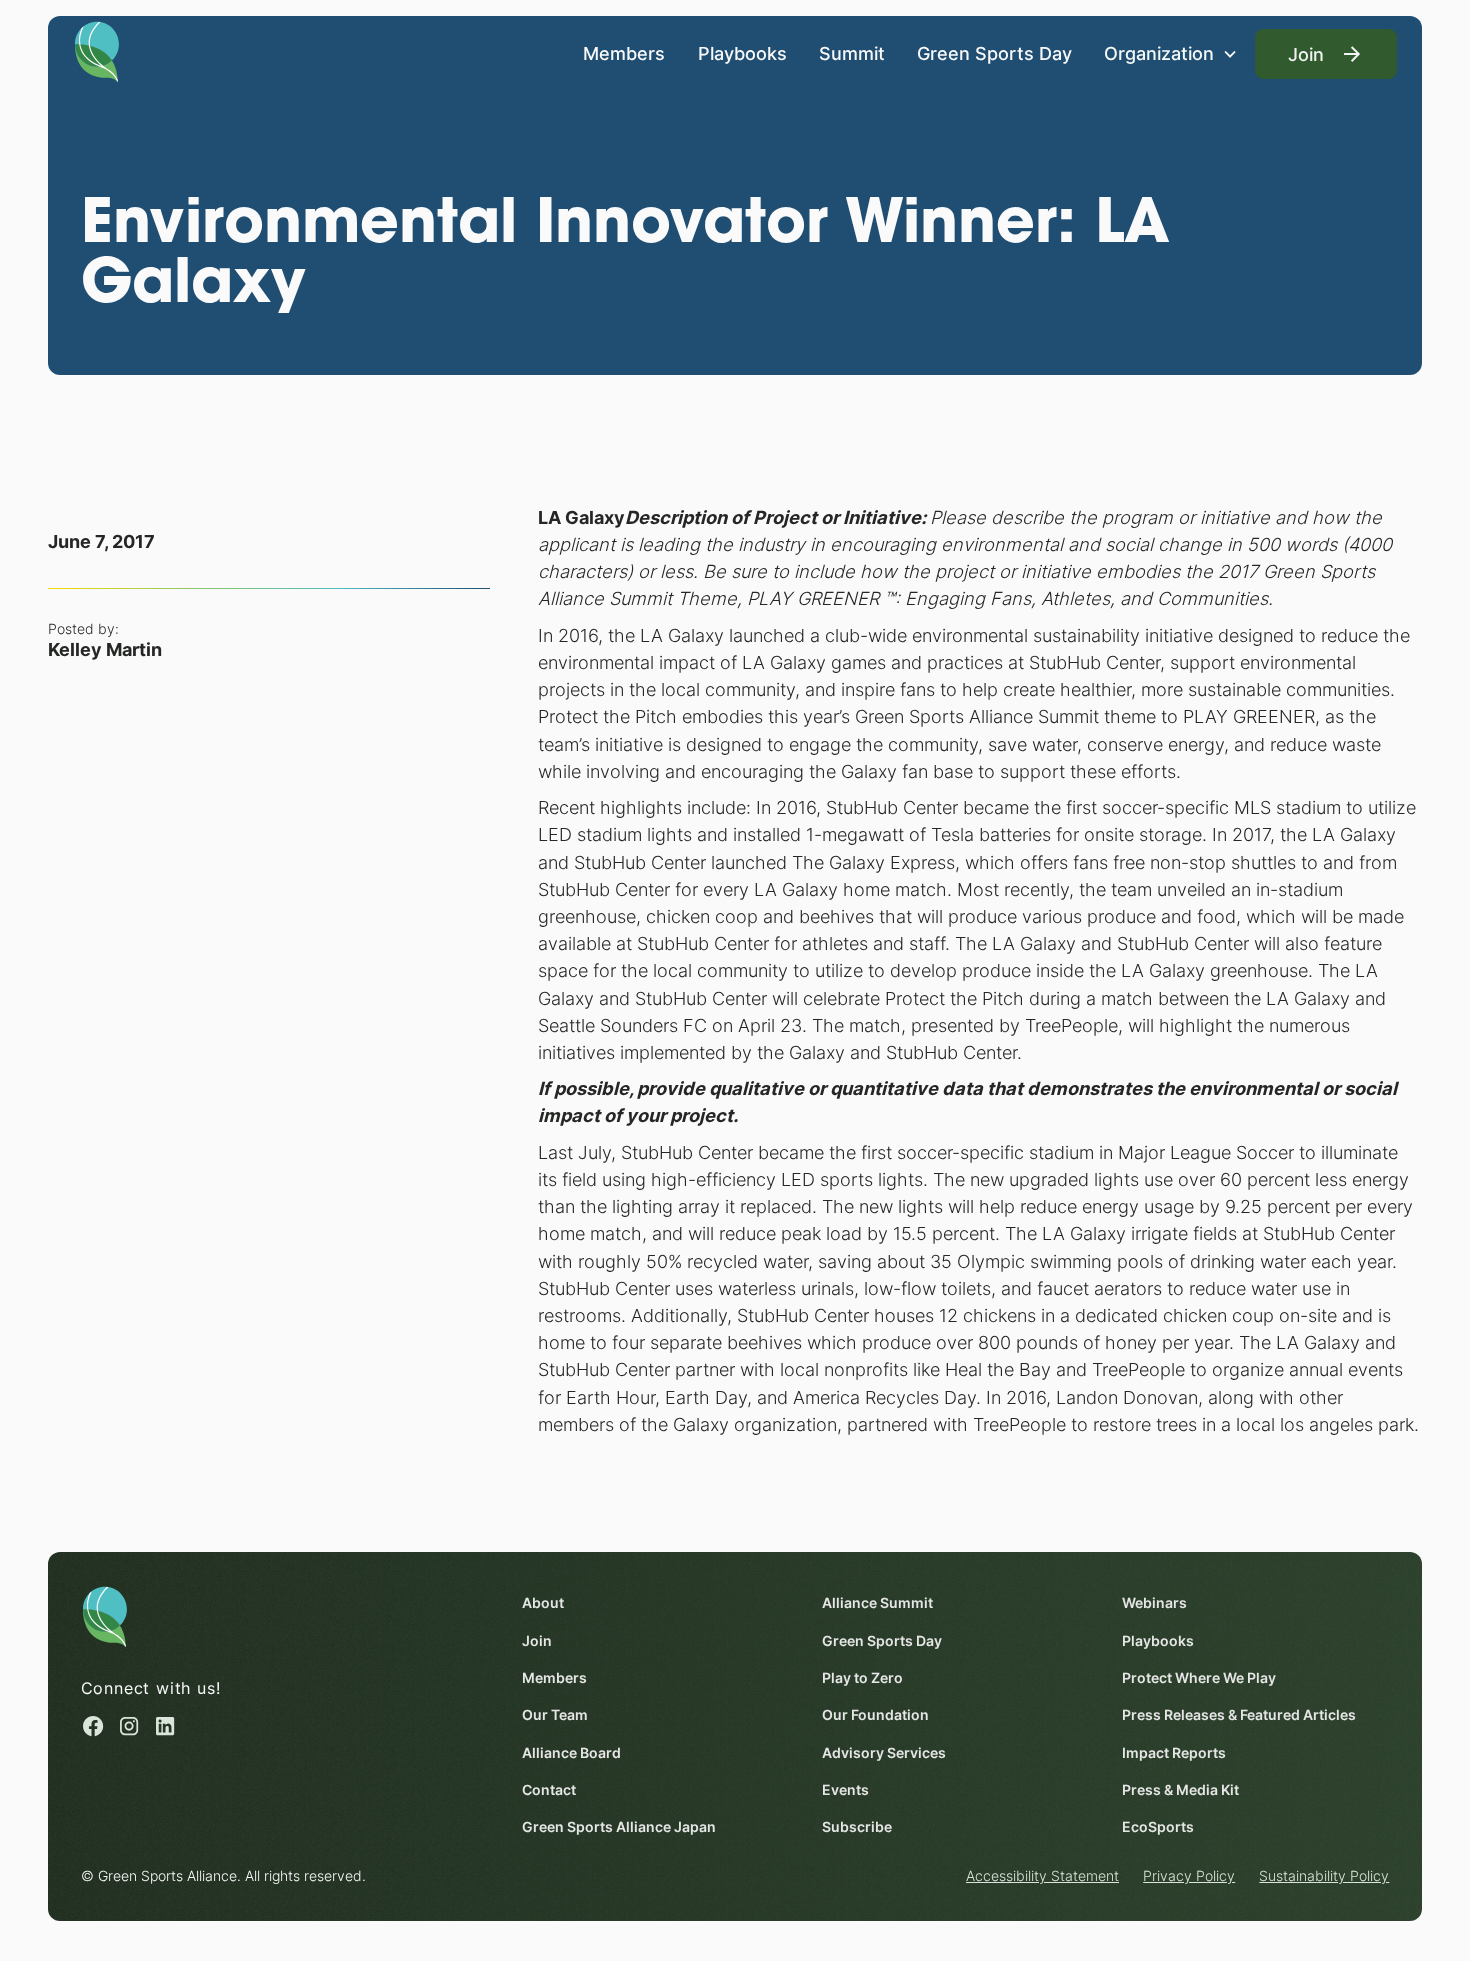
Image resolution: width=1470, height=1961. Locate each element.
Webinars (1154, 1602)
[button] (1171, 54)
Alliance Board (571, 1752)
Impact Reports (1174, 1752)
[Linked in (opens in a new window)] (165, 1726)
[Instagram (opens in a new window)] (129, 1726)
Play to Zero (862, 1677)
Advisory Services (884, 1752)
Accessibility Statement (1042, 1875)
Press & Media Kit (1180, 1789)
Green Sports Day (994, 53)
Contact (549, 1789)
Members (624, 53)
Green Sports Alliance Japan (619, 1826)
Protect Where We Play (1199, 1677)
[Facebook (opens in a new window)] (93, 1726)
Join (537, 1640)
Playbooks (742, 53)
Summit (852, 53)
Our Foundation (875, 1714)
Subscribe (857, 1826)
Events (845, 1789)
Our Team (555, 1714)
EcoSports (1158, 1826)
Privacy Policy (1189, 1875)
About (543, 1602)
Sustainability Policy (1324, 1875)
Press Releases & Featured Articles (1239, 1714)
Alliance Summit (877, 1602)
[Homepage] (97, 50)
